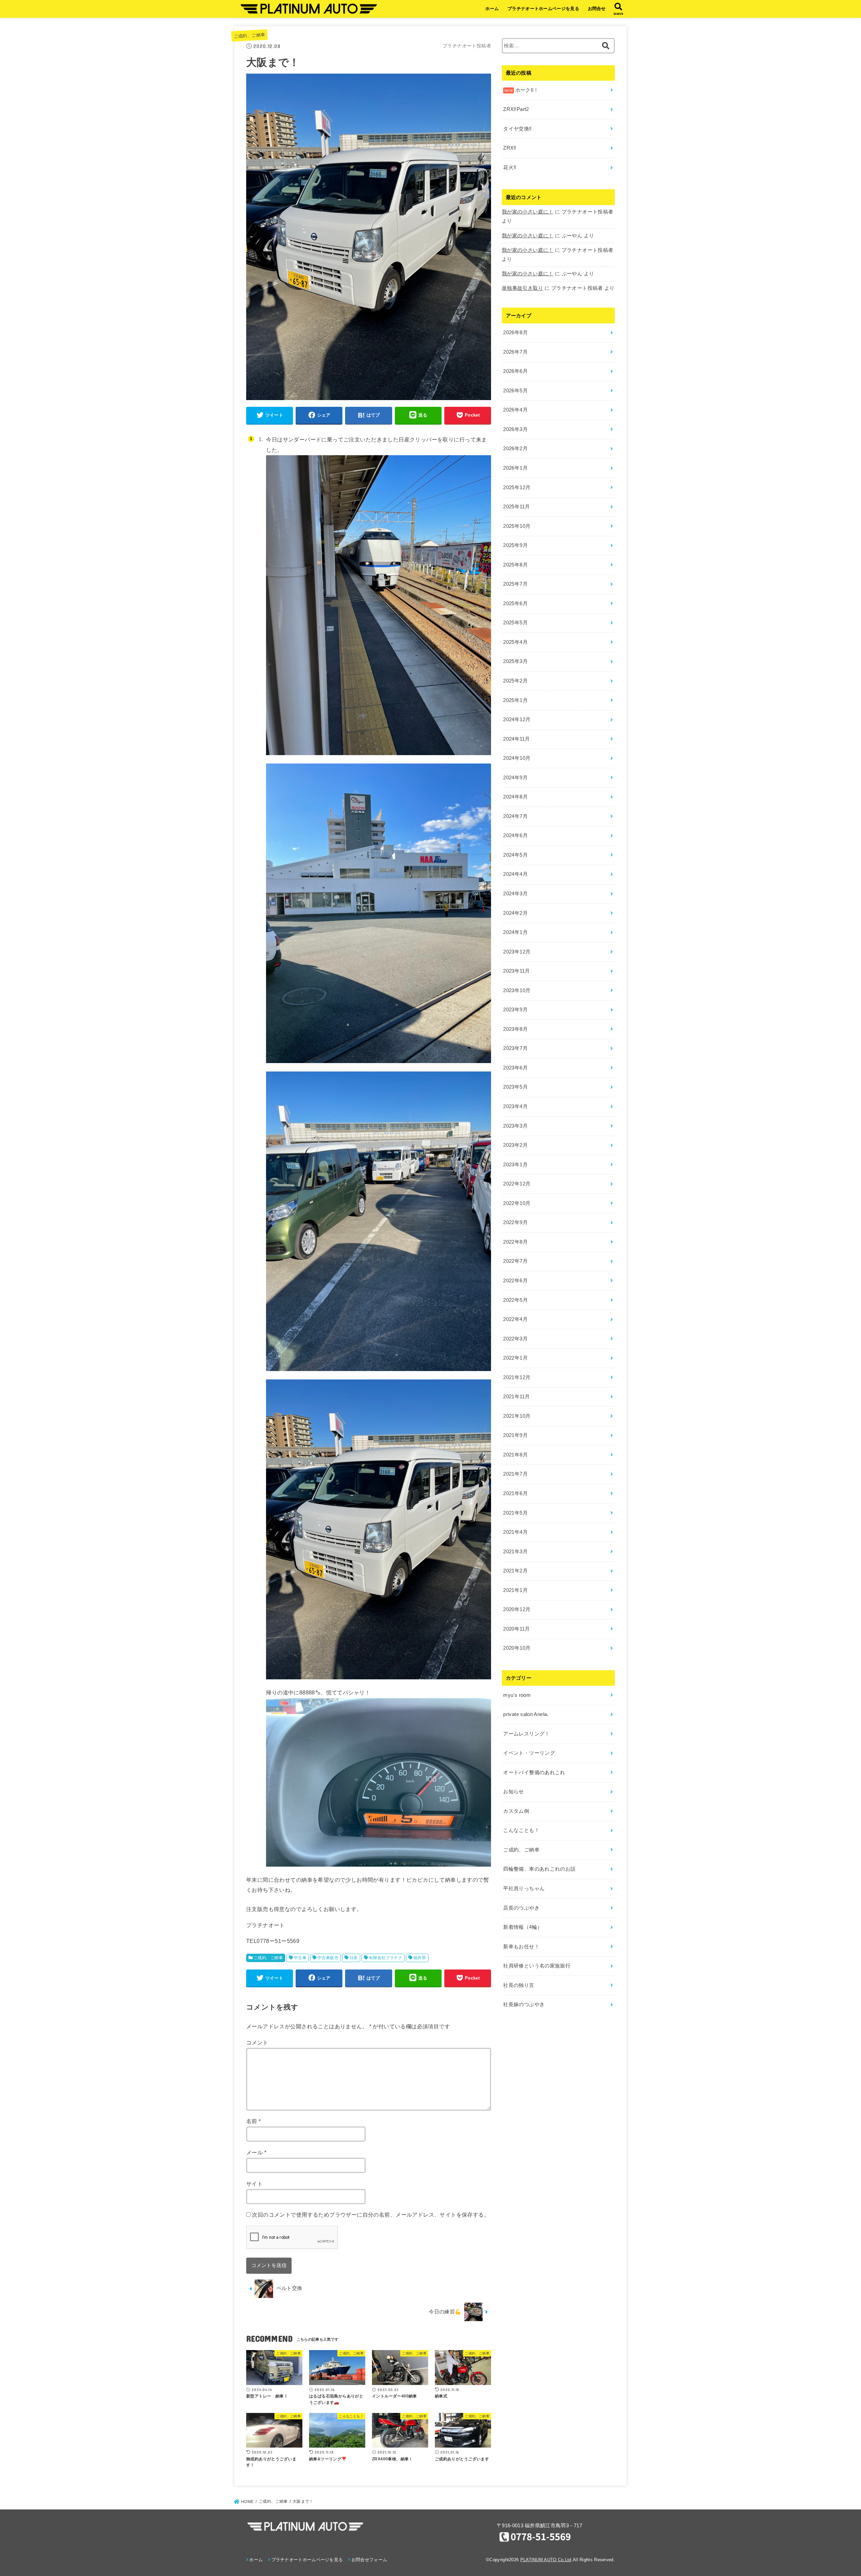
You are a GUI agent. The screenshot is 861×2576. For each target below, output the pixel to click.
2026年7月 (515, 352)
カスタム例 (516, 1811)
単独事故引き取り (522, 288)
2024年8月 (515, 797)
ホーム (492, 9)
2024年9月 (515, 778)
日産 (354, 1958)
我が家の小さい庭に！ (528, 212)
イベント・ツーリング (529, 1753)
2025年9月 (515, 545)
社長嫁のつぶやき (524, 2004)
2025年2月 (515, 681)
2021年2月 (515, 1571)
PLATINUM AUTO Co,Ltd (546, 2560)
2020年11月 (516, 1629)
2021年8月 (515, 1455)
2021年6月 (515, 1493)
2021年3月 (515, 1552)
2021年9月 (515, 1435)
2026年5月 (515, 391)
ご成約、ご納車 (249, 35)
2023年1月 (515, 1165)
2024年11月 (516, 739)
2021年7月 (515, 1474)
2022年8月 (515, 1242)
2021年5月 (515, 1513)
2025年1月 (515, 700)
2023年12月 (517, 952)
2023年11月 (516, 971)
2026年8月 (515, 333)
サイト (254, 2184)
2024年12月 (517, 719)
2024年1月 (515, 932)
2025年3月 (515, 661)
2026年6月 (515, 371)
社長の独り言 (519, 1985)
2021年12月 (517, 1377)
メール (256, 2152)
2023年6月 (515, 1068)
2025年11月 (516, 507)
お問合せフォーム (369, 2560)
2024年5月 (515, 855)
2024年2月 (515, 913)
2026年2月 (515, 448)
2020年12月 (517, 1609)
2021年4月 (515, 1532)
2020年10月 (517, 1648)
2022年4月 (515, 1319)
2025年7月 (515, 584)
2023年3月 (515, 1126)
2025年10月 (517, 526)
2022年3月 (515, 1339)
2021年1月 (515, 1590)
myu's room (517, 1695)
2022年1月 (515, 1358)
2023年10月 (517, 990)
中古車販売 (328, 1958)
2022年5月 (515, 1300)
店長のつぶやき (521, 1908)
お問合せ (597, 9)
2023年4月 (515, 1106)
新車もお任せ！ (521, 1947)
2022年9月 (515, 1222)
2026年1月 (515, 468)
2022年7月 (515, 1261)
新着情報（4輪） (523, 1927)
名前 (254, 2121)
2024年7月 (515, 816)
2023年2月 (515, 1145)
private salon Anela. (526, 1714)
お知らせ (513, 1792)
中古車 (300, 1958)
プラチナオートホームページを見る (543, 9)
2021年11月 (516, 1397)
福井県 (420, 1958)
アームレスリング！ (526, 1734)
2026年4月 (515, 410)
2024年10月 (517, 758)
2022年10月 (517, 1203)
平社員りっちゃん (524, 1888)
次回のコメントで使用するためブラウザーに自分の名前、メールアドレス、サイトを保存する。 (371, 2215)
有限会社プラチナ (386, 1958)
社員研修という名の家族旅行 (537, 1966)
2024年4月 (515, 874)
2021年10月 (517, 1416)
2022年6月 (515, 1281)
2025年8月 (515, 565)
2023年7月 (515, 1048)
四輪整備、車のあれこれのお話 (539, 1869)
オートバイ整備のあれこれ (534, 1772)
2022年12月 (517, 1184)
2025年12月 (517, 487)
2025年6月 (515, 603)
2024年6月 (515, 835)
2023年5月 (515, 1087)
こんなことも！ (521, 1830)
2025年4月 (515, 642)
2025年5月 (515, 623)
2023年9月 (515, 1010)
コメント (257, 2042)
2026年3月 (515, 429)
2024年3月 (515, 894)
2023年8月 (515, 1029)
